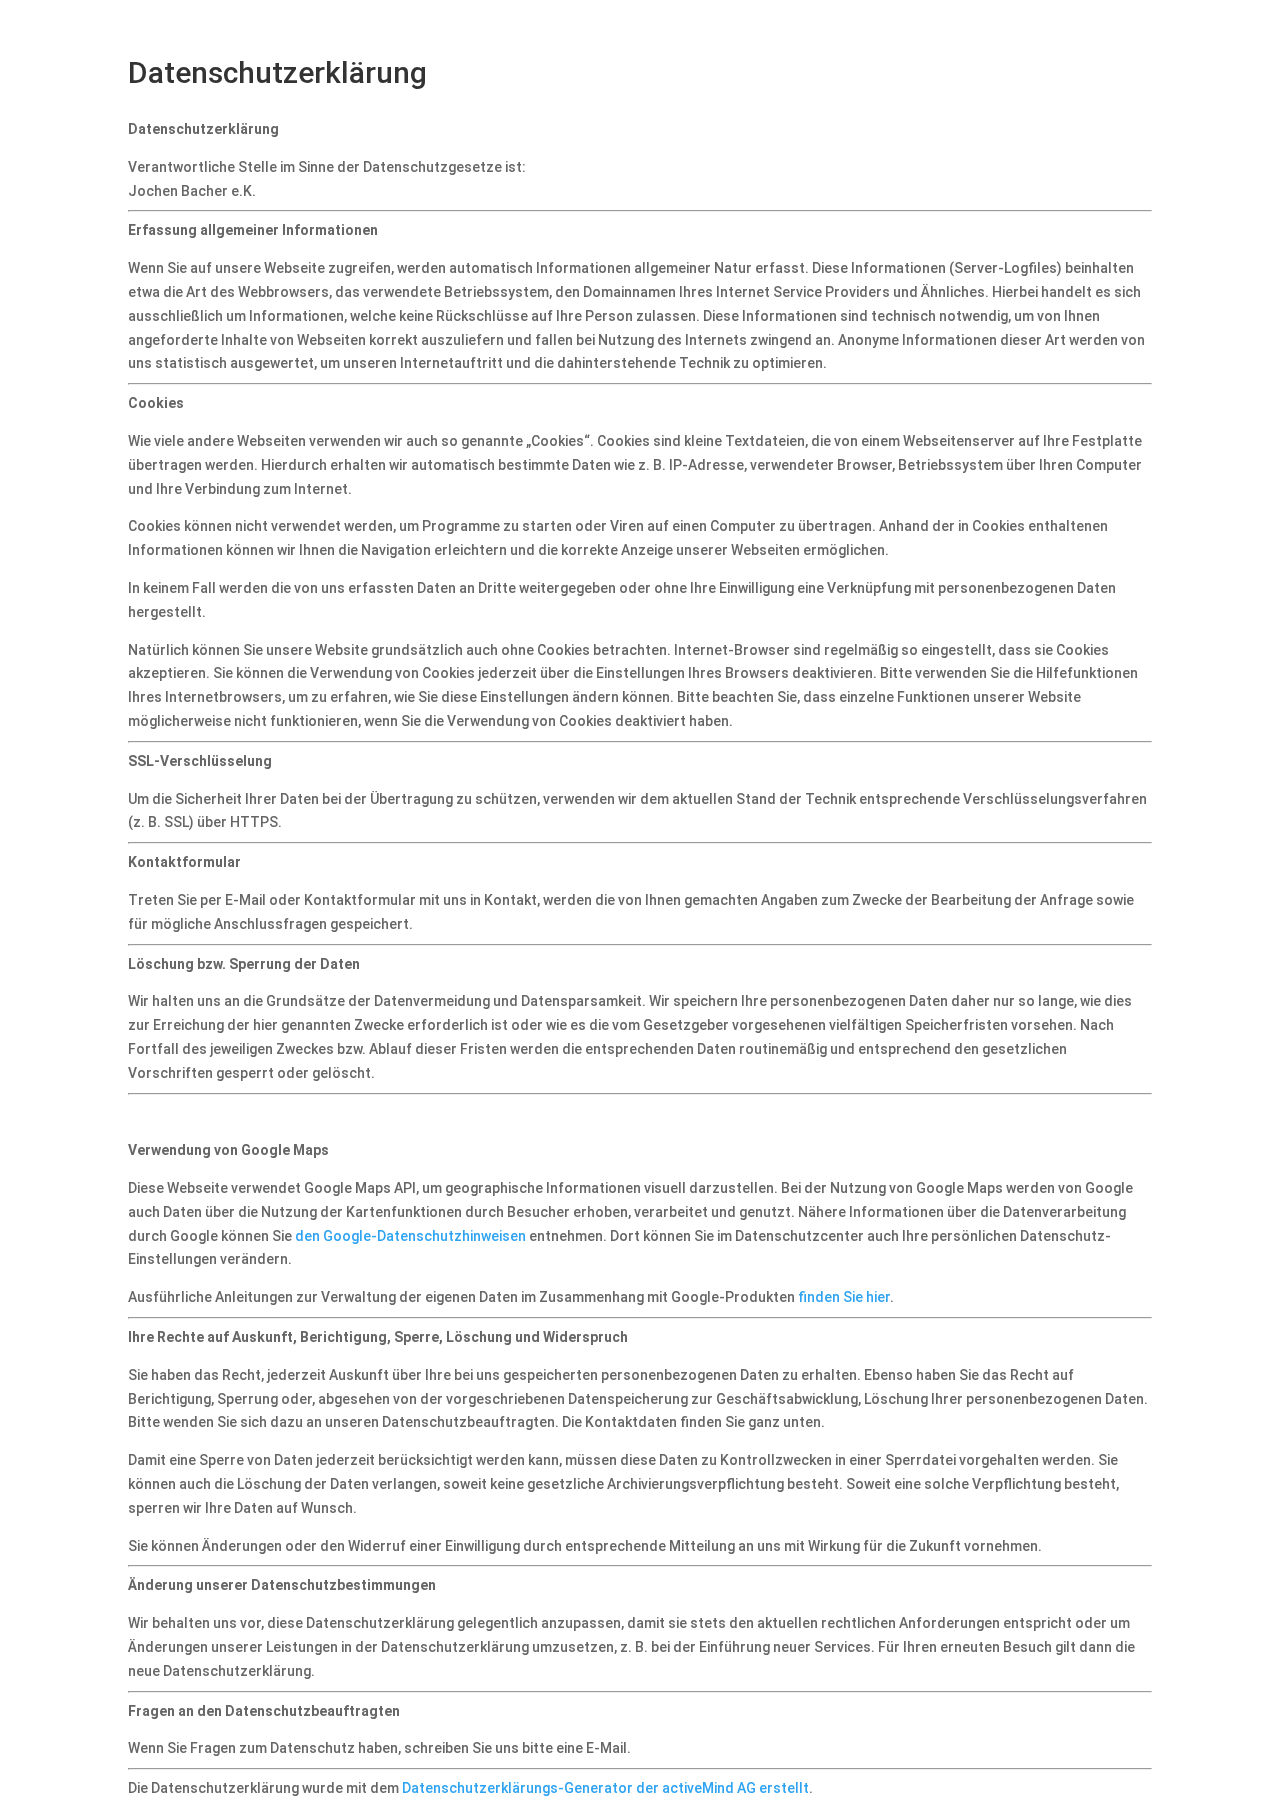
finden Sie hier (842, 1297)
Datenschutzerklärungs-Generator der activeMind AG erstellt (605, 1788)
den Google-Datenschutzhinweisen (410, 1236)
